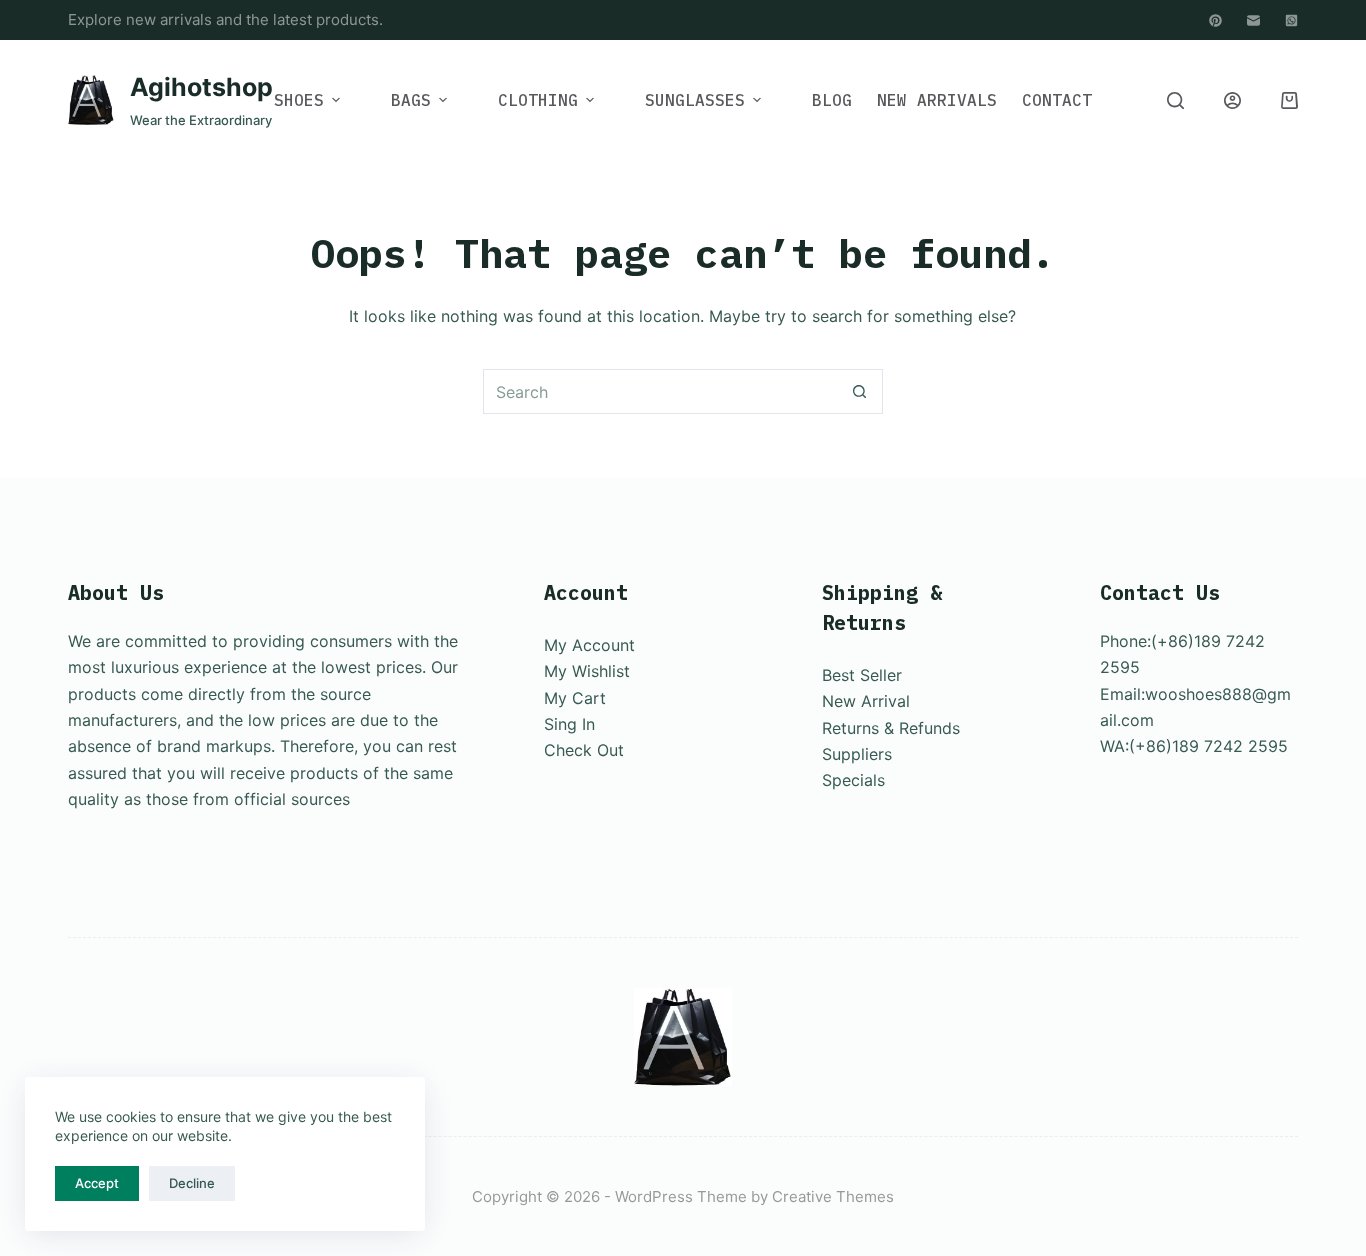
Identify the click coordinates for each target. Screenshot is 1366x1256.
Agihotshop (201, 87)
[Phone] (1291, 20)
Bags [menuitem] (411, 100)
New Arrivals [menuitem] (937, 100)
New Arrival (866, 701)
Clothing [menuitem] (538, 100)
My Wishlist (587, 671)
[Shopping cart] (1289, 100)
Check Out (584, 750)
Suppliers (857, 754)
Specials (853, 780)
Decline (192, 1183)
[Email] (1253, 20)
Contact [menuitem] (1057, 100)
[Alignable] (1215, 20)
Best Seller (862, 675)
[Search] (1175, 100)
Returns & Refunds (891, 728)
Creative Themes (833, 1196)
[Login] (1232, 100)
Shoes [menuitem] (299, 100)
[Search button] (860, 391)
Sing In (569, 724)
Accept (97, 1183)
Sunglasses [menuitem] (695, 100)
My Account (589, 645)
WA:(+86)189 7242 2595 (1194, 746)
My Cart (575, 698)
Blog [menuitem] (832, 100)
